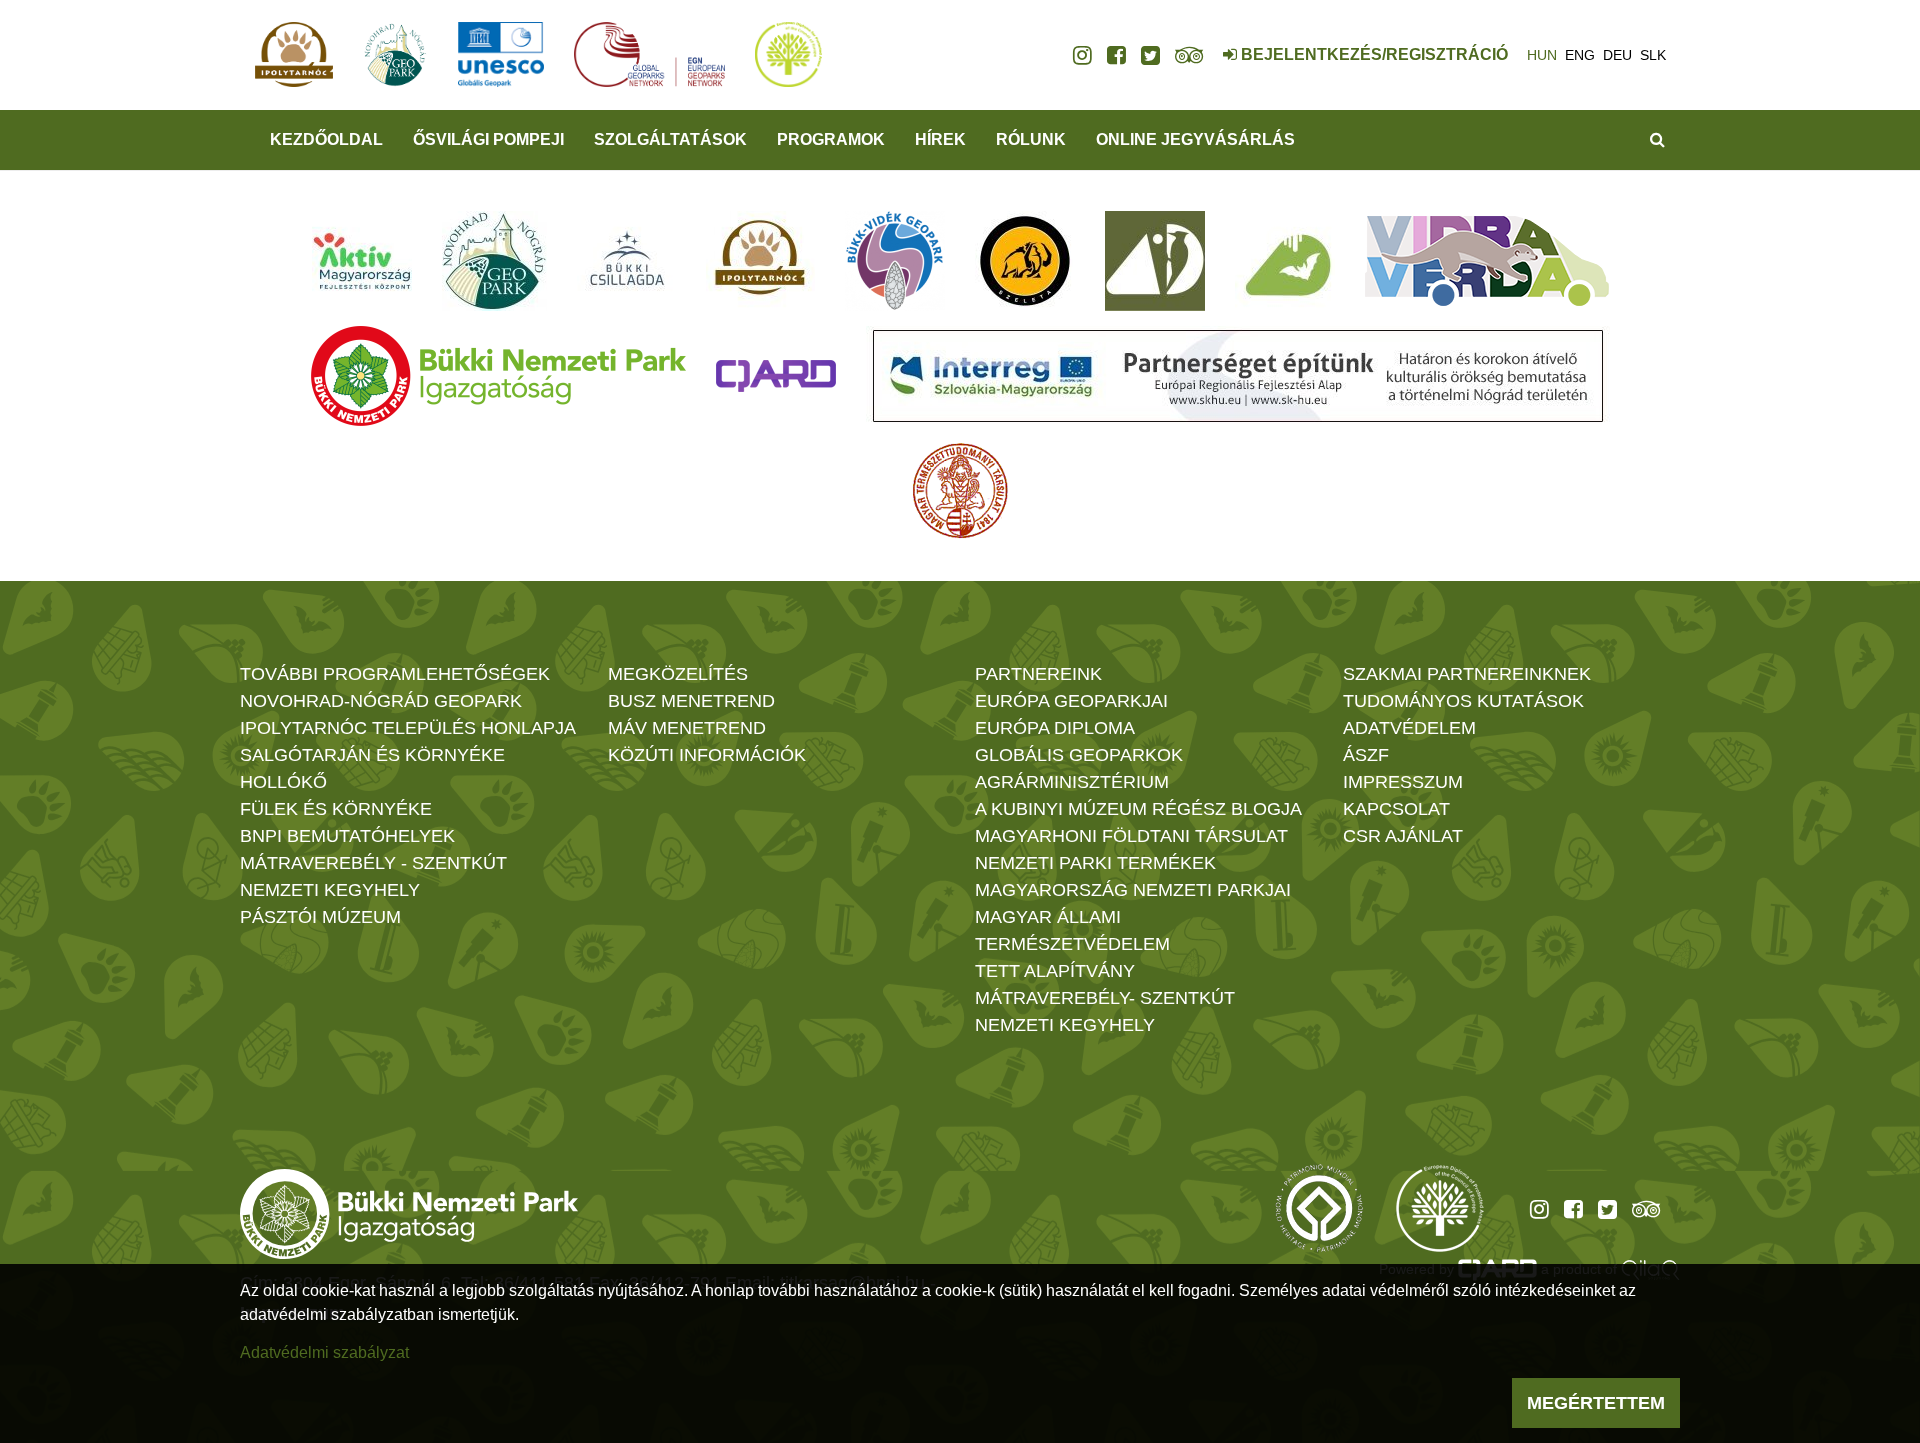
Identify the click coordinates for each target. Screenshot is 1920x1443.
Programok (831, 139)
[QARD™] (776, 376)
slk (1653, 55)
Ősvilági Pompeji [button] (488, 139)
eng (1580, 55)
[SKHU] (1238, 376)
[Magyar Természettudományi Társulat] (960, 491)
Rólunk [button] (1031, 139)
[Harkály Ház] (1155, 261)
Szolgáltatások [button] (670, 139)
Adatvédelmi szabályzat (324, 1352)
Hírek (940, 139)
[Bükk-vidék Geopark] (895, 261)
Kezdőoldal (326, 139)
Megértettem (1596, 1403)
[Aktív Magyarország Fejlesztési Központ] (362, 261)
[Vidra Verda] (1487, 261)
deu (1617, 55)
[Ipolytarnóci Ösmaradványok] (760, 261)
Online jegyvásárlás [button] (1195, 139)
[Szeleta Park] (1025, 261)
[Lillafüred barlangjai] (1285, 261)
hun (1542, 55)
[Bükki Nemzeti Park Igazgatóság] (498, 376)
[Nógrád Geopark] (494, 261)
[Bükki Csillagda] (626, 261)
